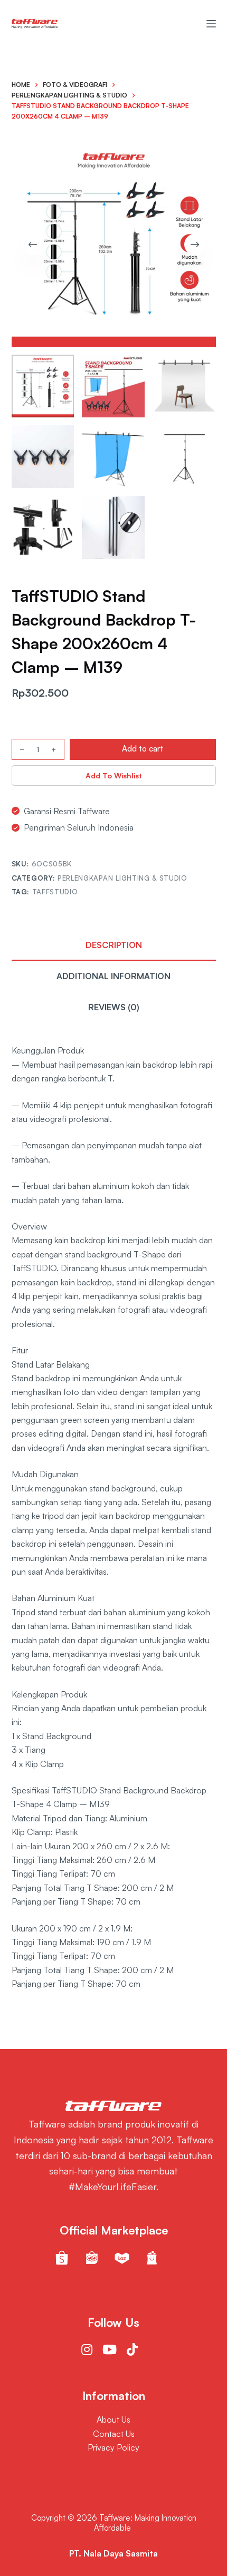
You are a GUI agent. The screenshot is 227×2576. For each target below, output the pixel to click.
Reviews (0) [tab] (114, 1007)
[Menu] (211, 24)
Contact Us (114, 2434)
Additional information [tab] (113, 976)
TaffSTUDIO (55, 892)
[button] (114, 775)
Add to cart (143, 749)
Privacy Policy (113, 2447)
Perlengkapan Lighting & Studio (122, 878)
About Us (113, 2419)
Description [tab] (114, 945)
